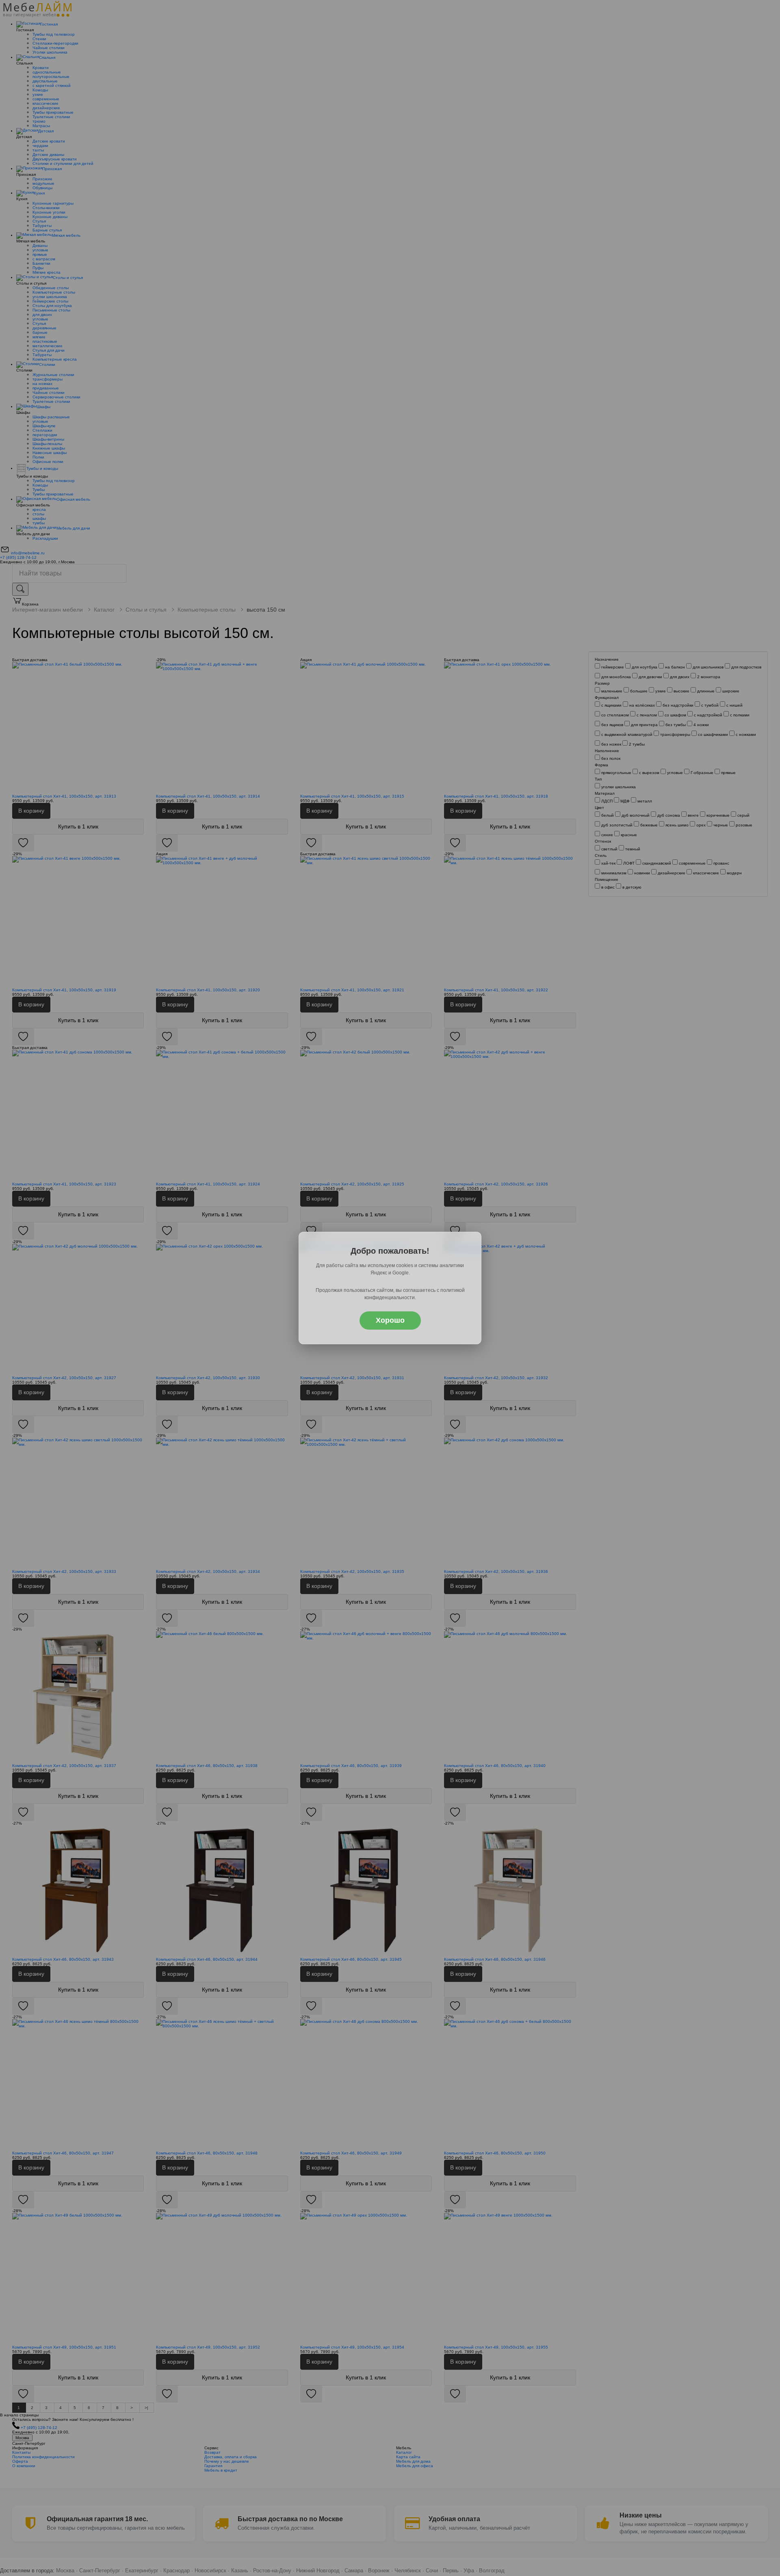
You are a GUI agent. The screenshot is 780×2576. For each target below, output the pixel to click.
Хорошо (390, 1320)
